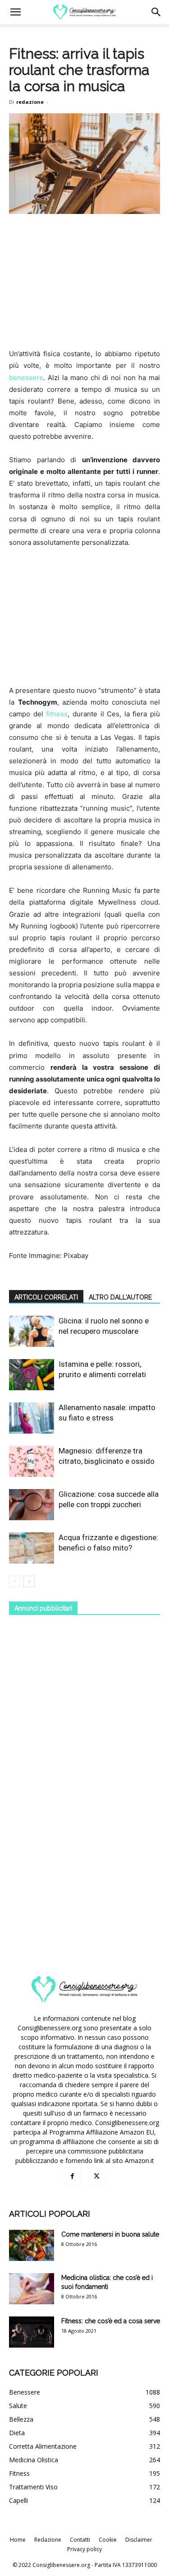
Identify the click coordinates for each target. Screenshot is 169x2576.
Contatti (80, 2540)
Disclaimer (139, 2540)
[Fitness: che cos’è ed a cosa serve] (32, 2332)
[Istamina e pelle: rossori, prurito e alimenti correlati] (32, 1375)
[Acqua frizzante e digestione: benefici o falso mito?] (32, 1548)
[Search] (156, 12)
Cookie (108, 2540)
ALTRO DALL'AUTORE (120, 1297)
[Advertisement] (85, 282)
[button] (15, 12)
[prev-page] (15, 1581)
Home (18, 2540)
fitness (57, 714)
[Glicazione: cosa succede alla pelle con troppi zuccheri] (32, 1505)
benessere (26, 378)
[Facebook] (73, 2177)
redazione (30, 102)
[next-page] (29, 1581)
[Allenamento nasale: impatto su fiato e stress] (32, 1418)
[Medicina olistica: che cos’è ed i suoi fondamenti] (32, 2289)
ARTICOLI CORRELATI (46, 1297)
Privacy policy (84, 2549)
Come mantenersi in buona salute (110, 2234)
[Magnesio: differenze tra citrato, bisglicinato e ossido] (32, 1461)
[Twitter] (97, 2177)
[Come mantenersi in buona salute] (32, 2245)
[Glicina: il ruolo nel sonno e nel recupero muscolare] (32, 1331)
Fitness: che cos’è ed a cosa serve (111, 2321)
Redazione (48, 2540)
